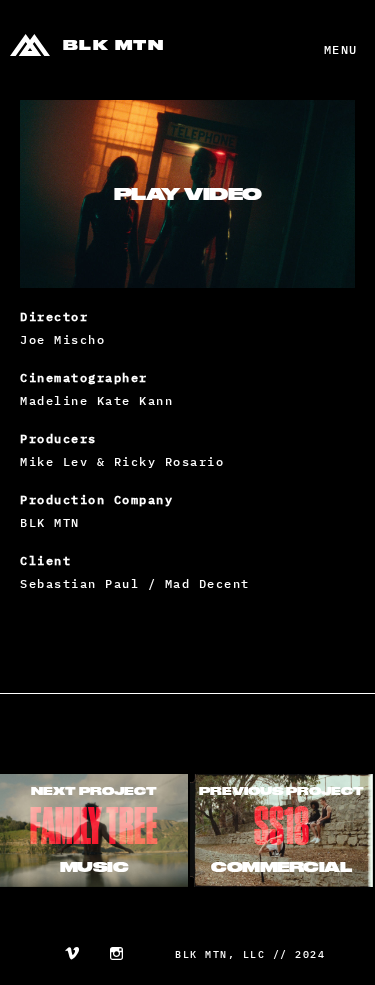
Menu (341, 49)
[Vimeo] (72, 956)
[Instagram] (116, 956)
